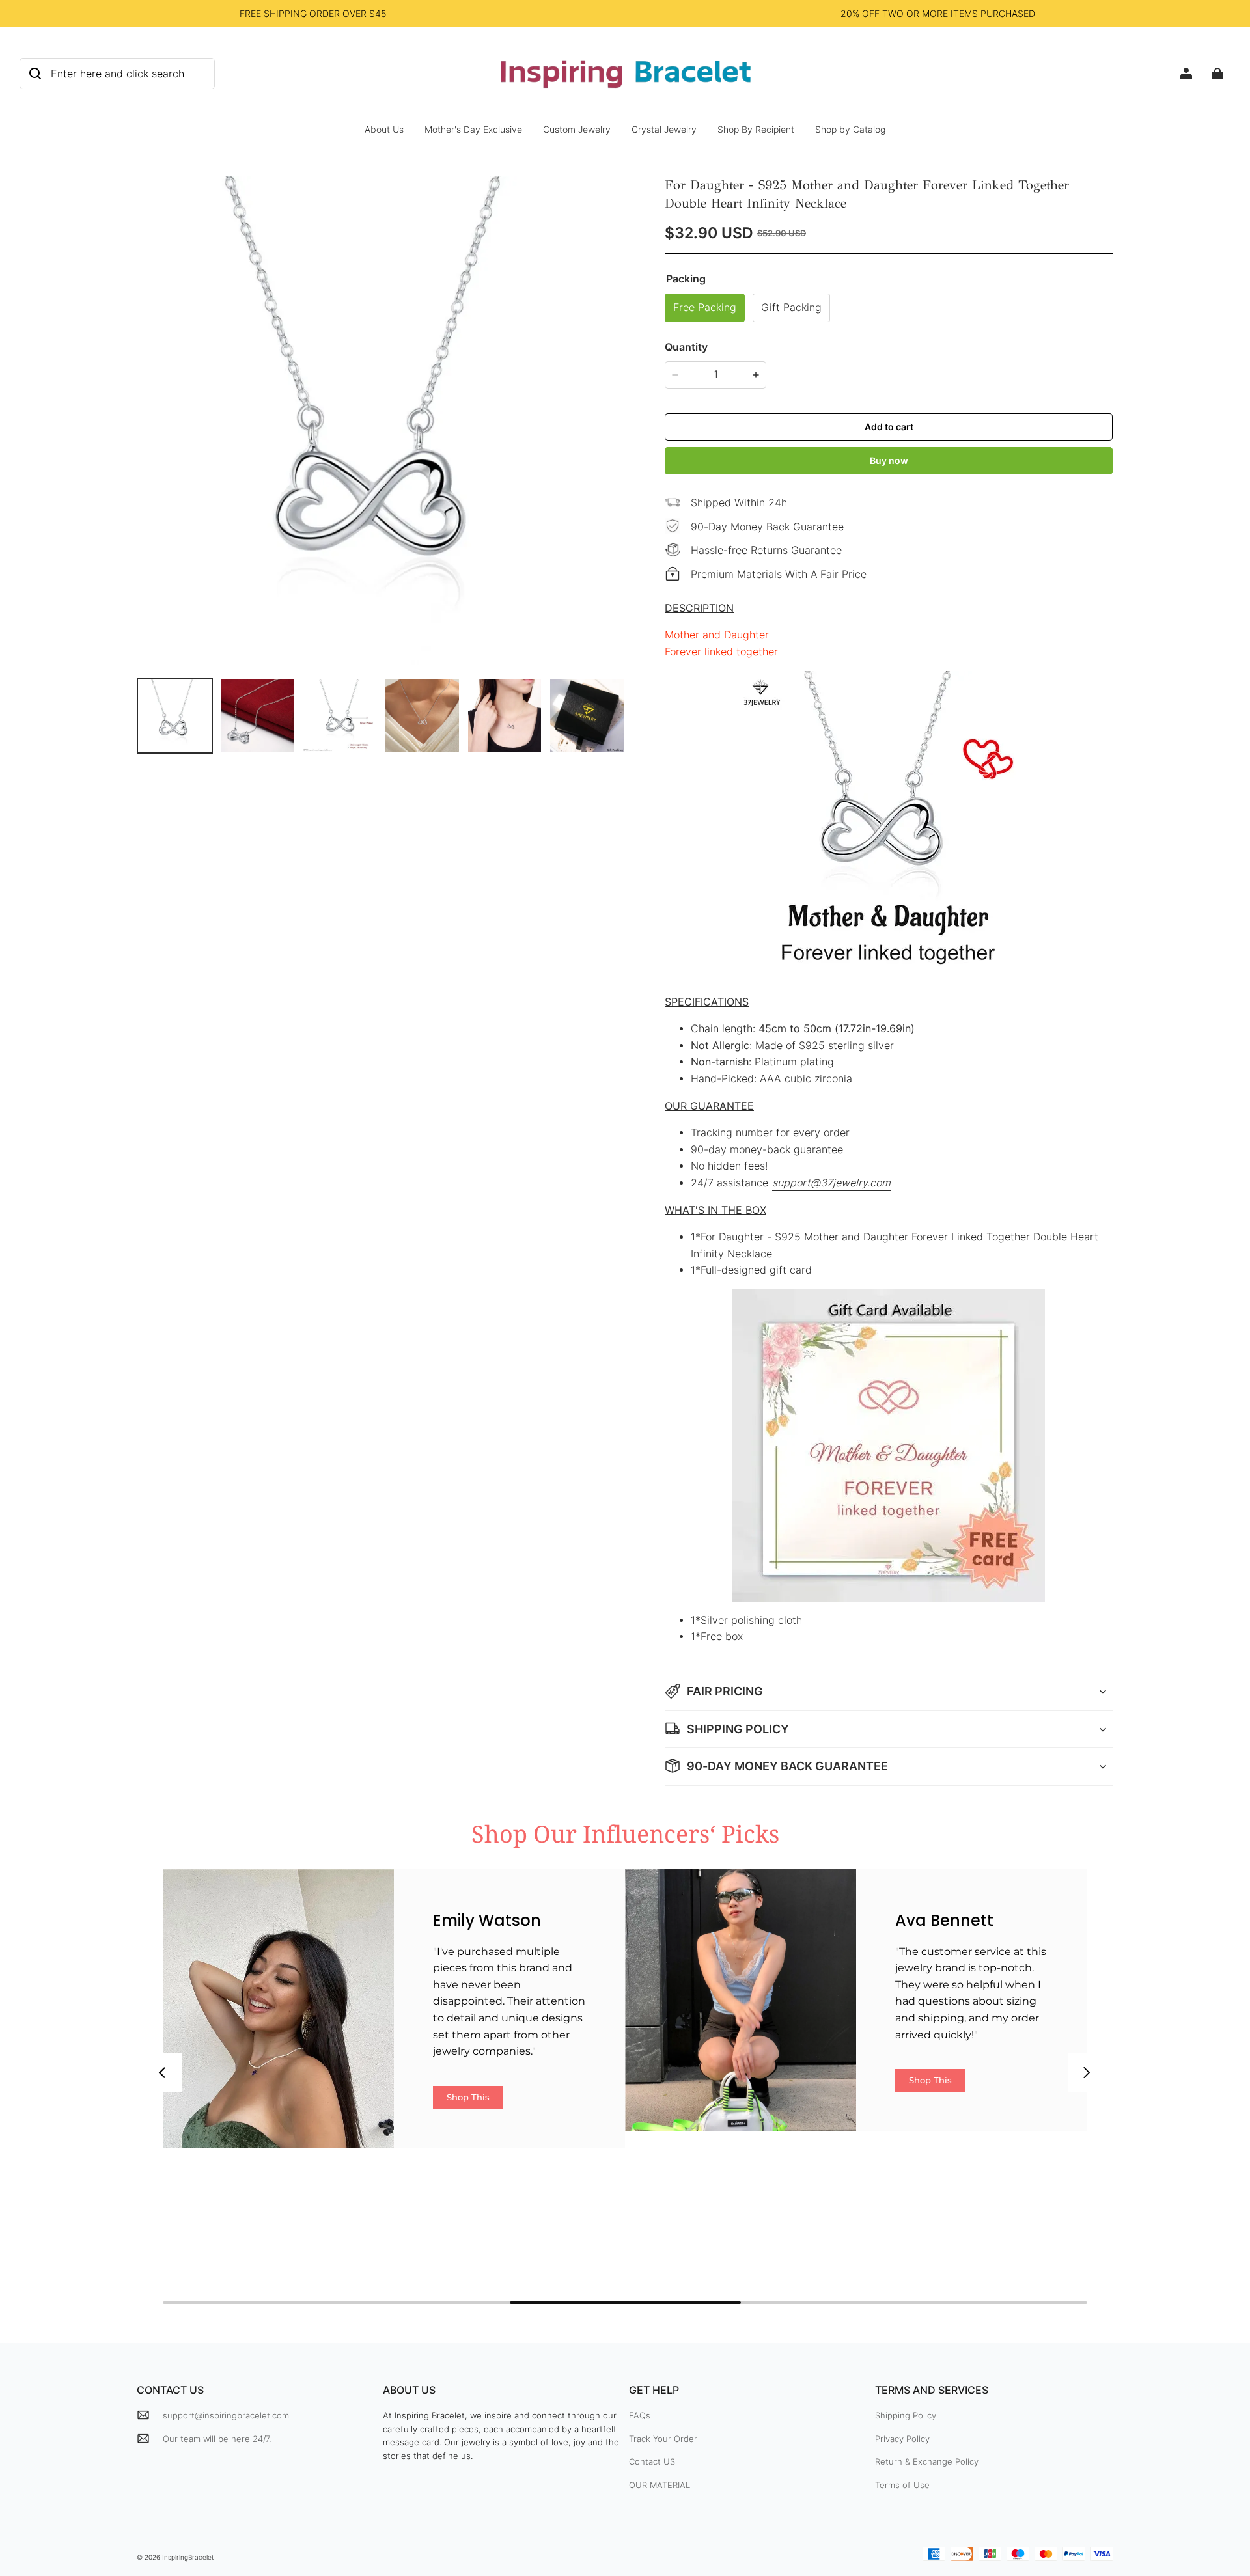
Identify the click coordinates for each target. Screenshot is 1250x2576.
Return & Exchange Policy (927, 2461)
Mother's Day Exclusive (473, 129)
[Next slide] (1087, 2072)
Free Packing (705, 308)
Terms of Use (902, 2485)
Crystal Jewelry (664, 129)
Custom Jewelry (577, 129)
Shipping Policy (906, 2415)
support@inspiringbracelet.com (226, 2415)
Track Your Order (663, 2439)
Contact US (652, 2461)
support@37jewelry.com (831, 1183)
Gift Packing (791, 308)
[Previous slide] (163, 2072)
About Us (384, 129)
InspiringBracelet (188, 2557)
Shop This (468, 2097)
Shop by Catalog (850, 129)
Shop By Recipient (756, 129)
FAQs (640, 2415)
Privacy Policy (902, 2439)
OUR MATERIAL (660, 2485)
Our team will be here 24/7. (217, 2439)
